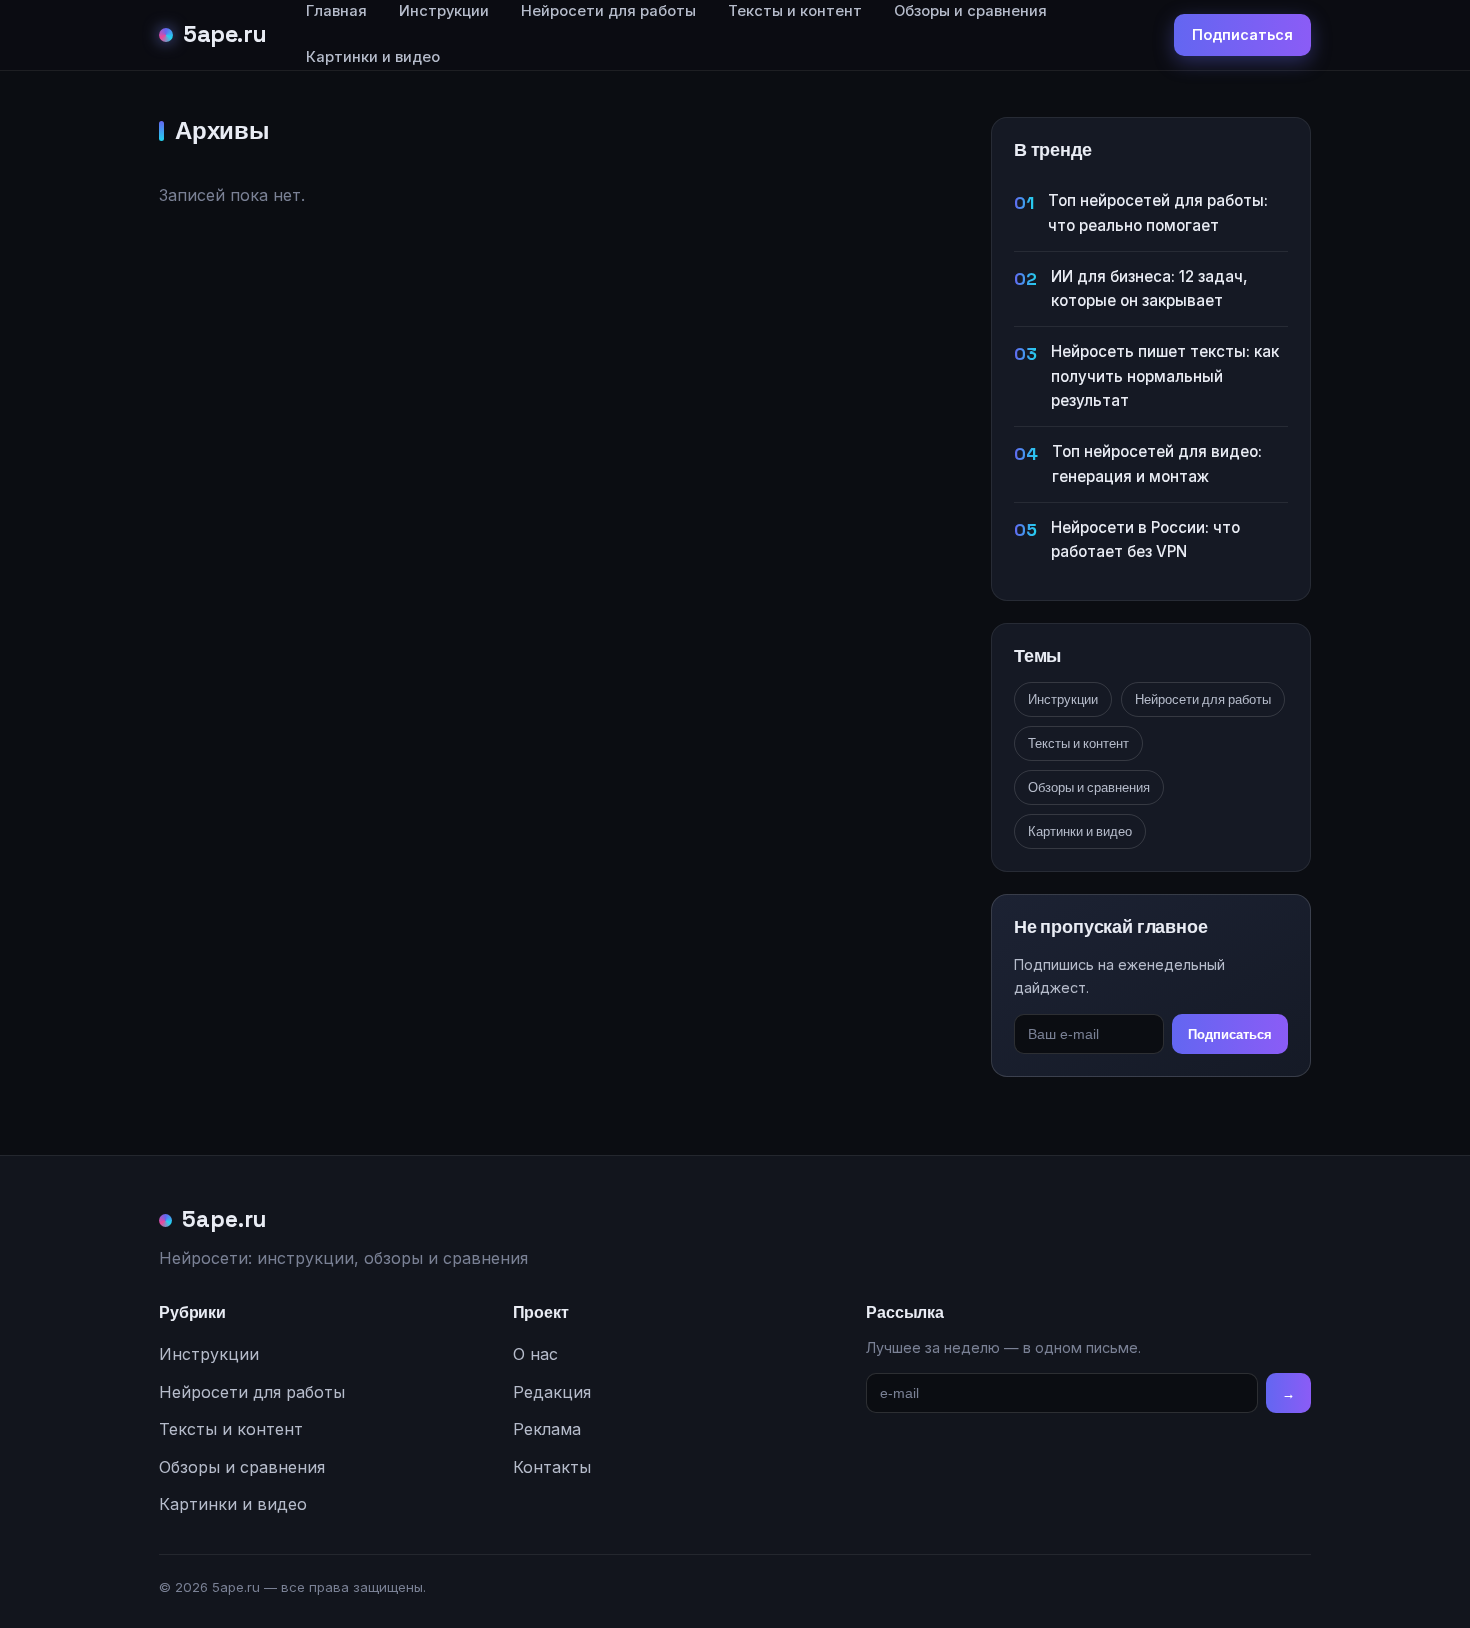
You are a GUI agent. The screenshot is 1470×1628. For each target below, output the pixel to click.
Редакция (552, 1392)
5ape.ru (225, 34)
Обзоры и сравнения (1089, 787)
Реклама (547, 1429)
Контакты (552, 1467)
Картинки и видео (373, 57)
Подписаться (1242, 34)
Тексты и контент (1078, 743)
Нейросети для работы (1203, 699)
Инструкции (1063, 699)
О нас (535, 1354)
